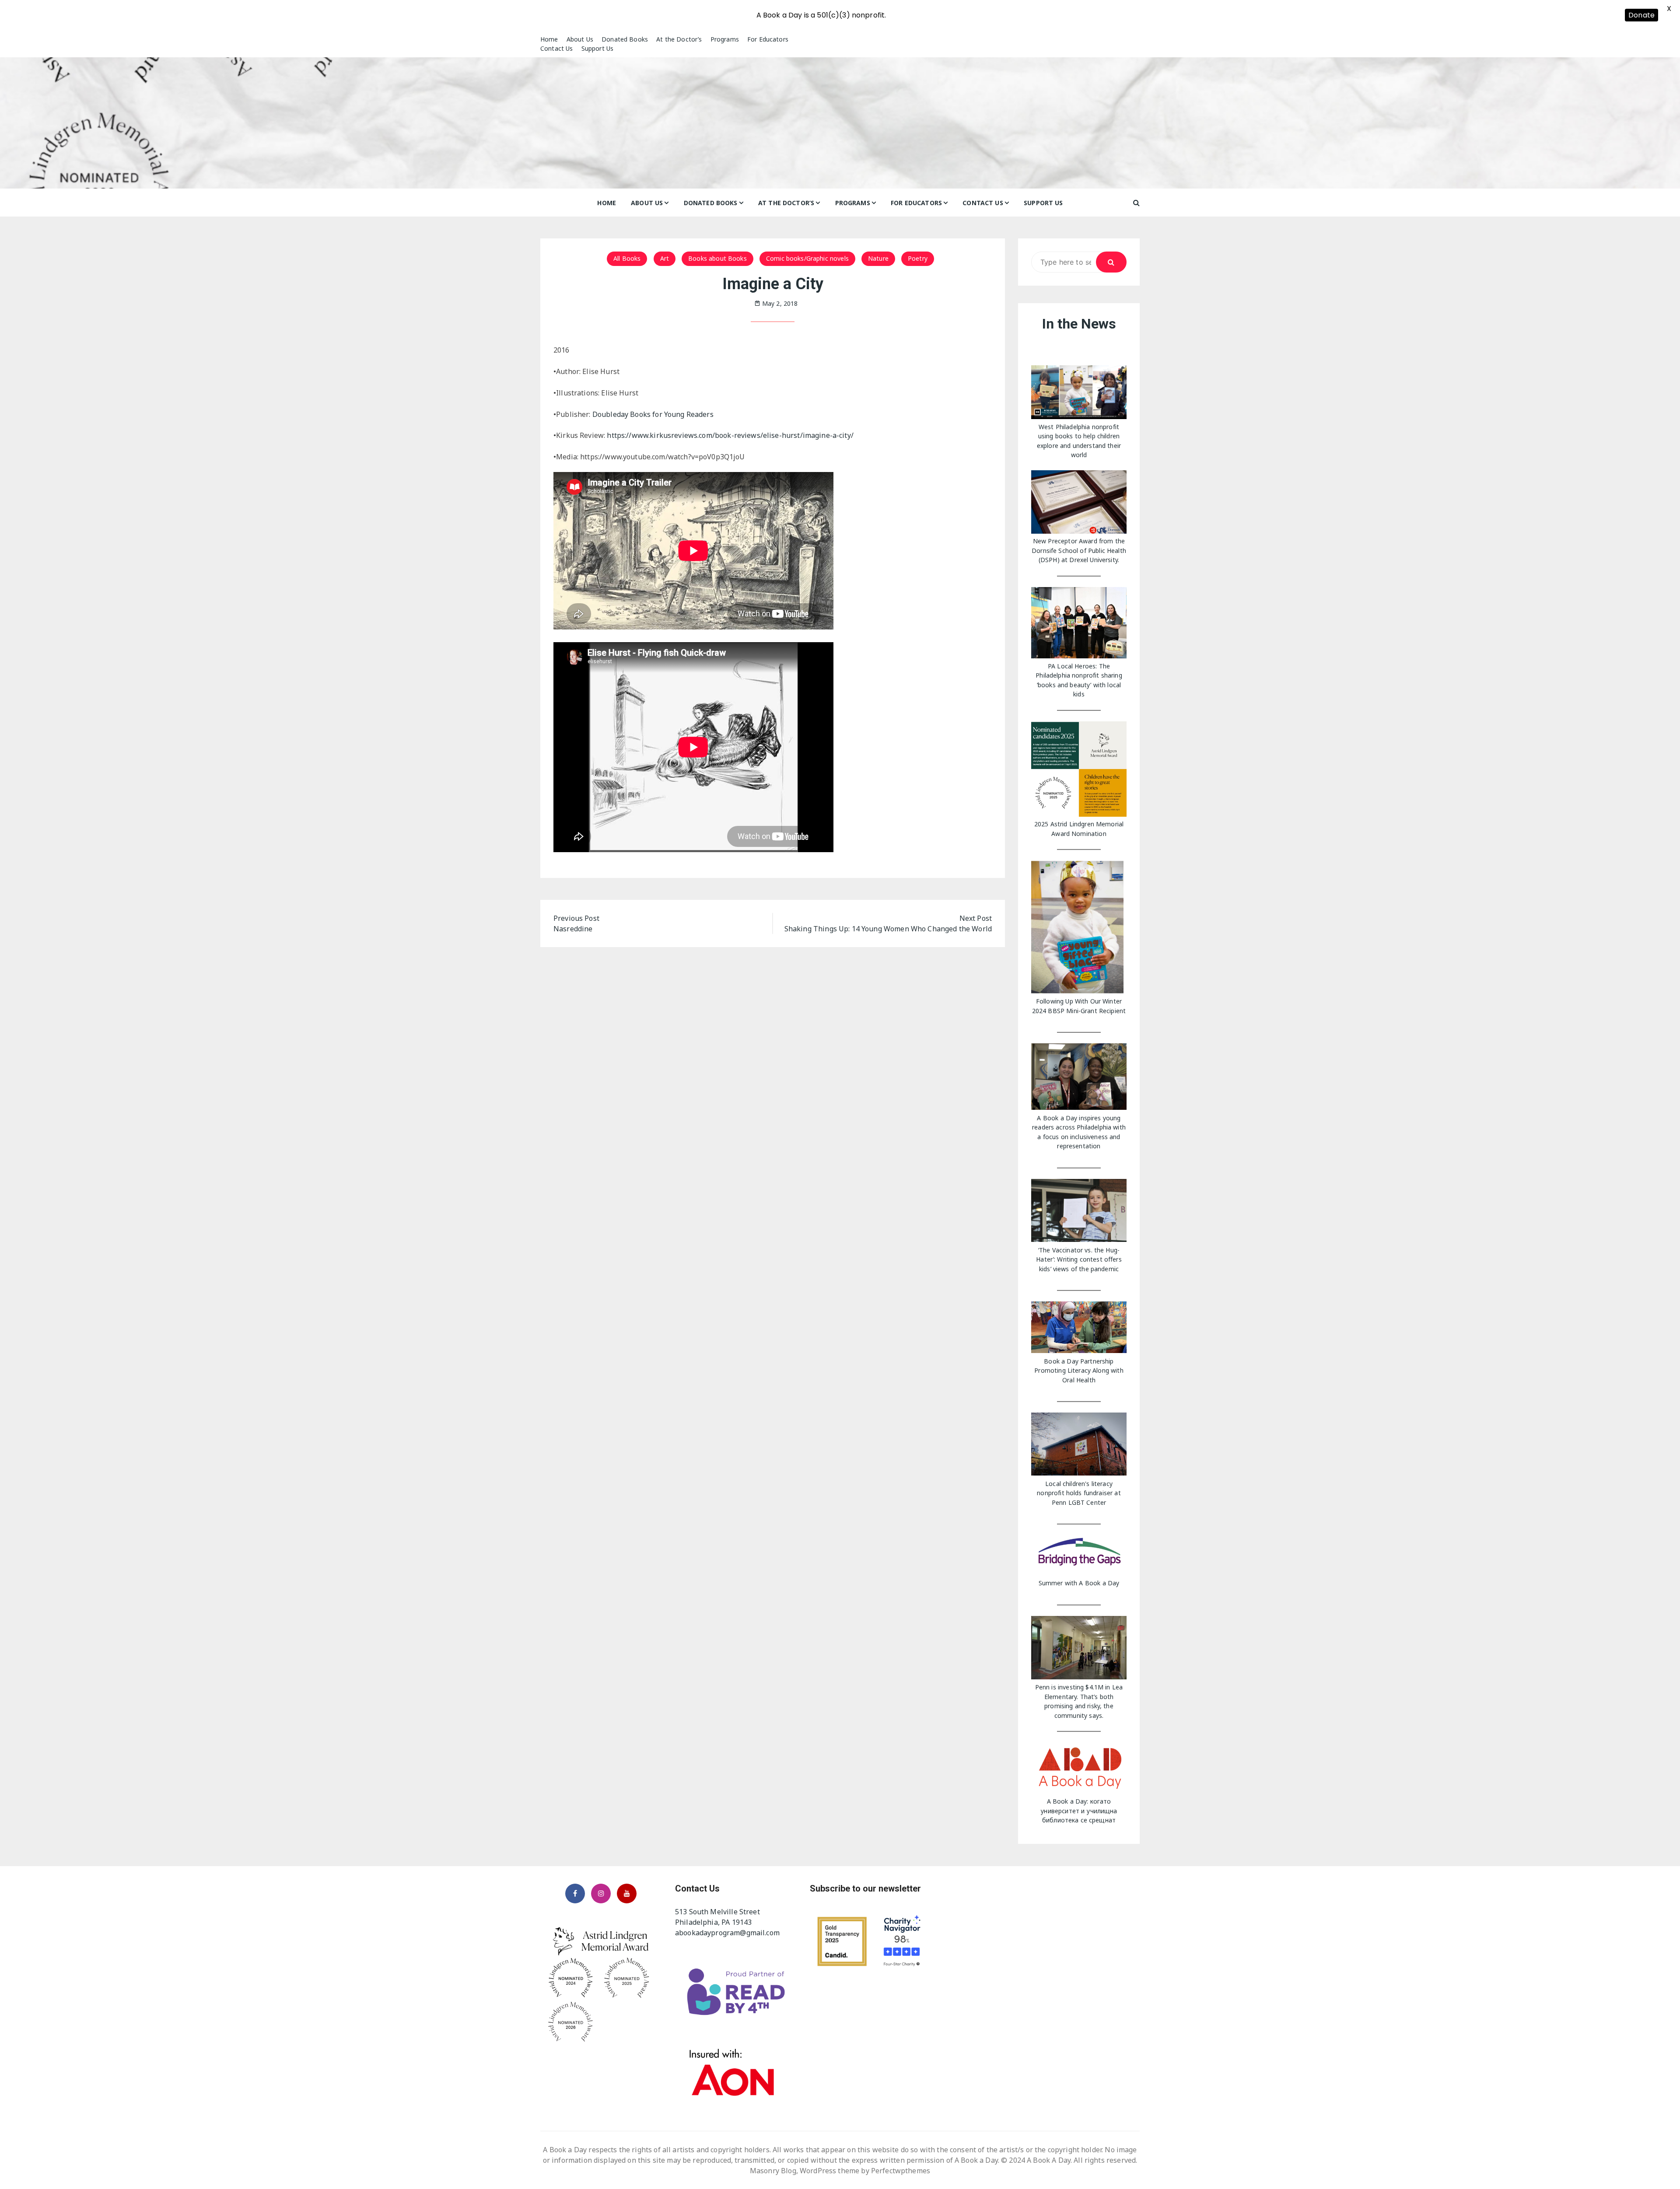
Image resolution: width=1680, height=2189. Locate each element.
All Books (627, 258)
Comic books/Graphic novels (807, 258)
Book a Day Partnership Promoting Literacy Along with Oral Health (1079, 1371)
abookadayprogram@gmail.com (727, 1933)
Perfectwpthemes (901, 2171)
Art (665, 258)
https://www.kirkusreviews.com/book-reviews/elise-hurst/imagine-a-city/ (730, 435)
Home (549, 39)
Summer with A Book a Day (1079, 1583)
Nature (878, 258)
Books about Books (717, 258)
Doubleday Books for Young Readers (654, 414)
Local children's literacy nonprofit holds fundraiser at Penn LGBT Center (1079, 1493)
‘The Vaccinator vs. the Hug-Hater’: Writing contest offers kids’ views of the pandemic (1079, 1259)
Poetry (918, 258)
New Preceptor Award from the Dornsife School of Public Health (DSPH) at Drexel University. (1079, 550)
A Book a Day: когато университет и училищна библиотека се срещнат (1079, 1811)
